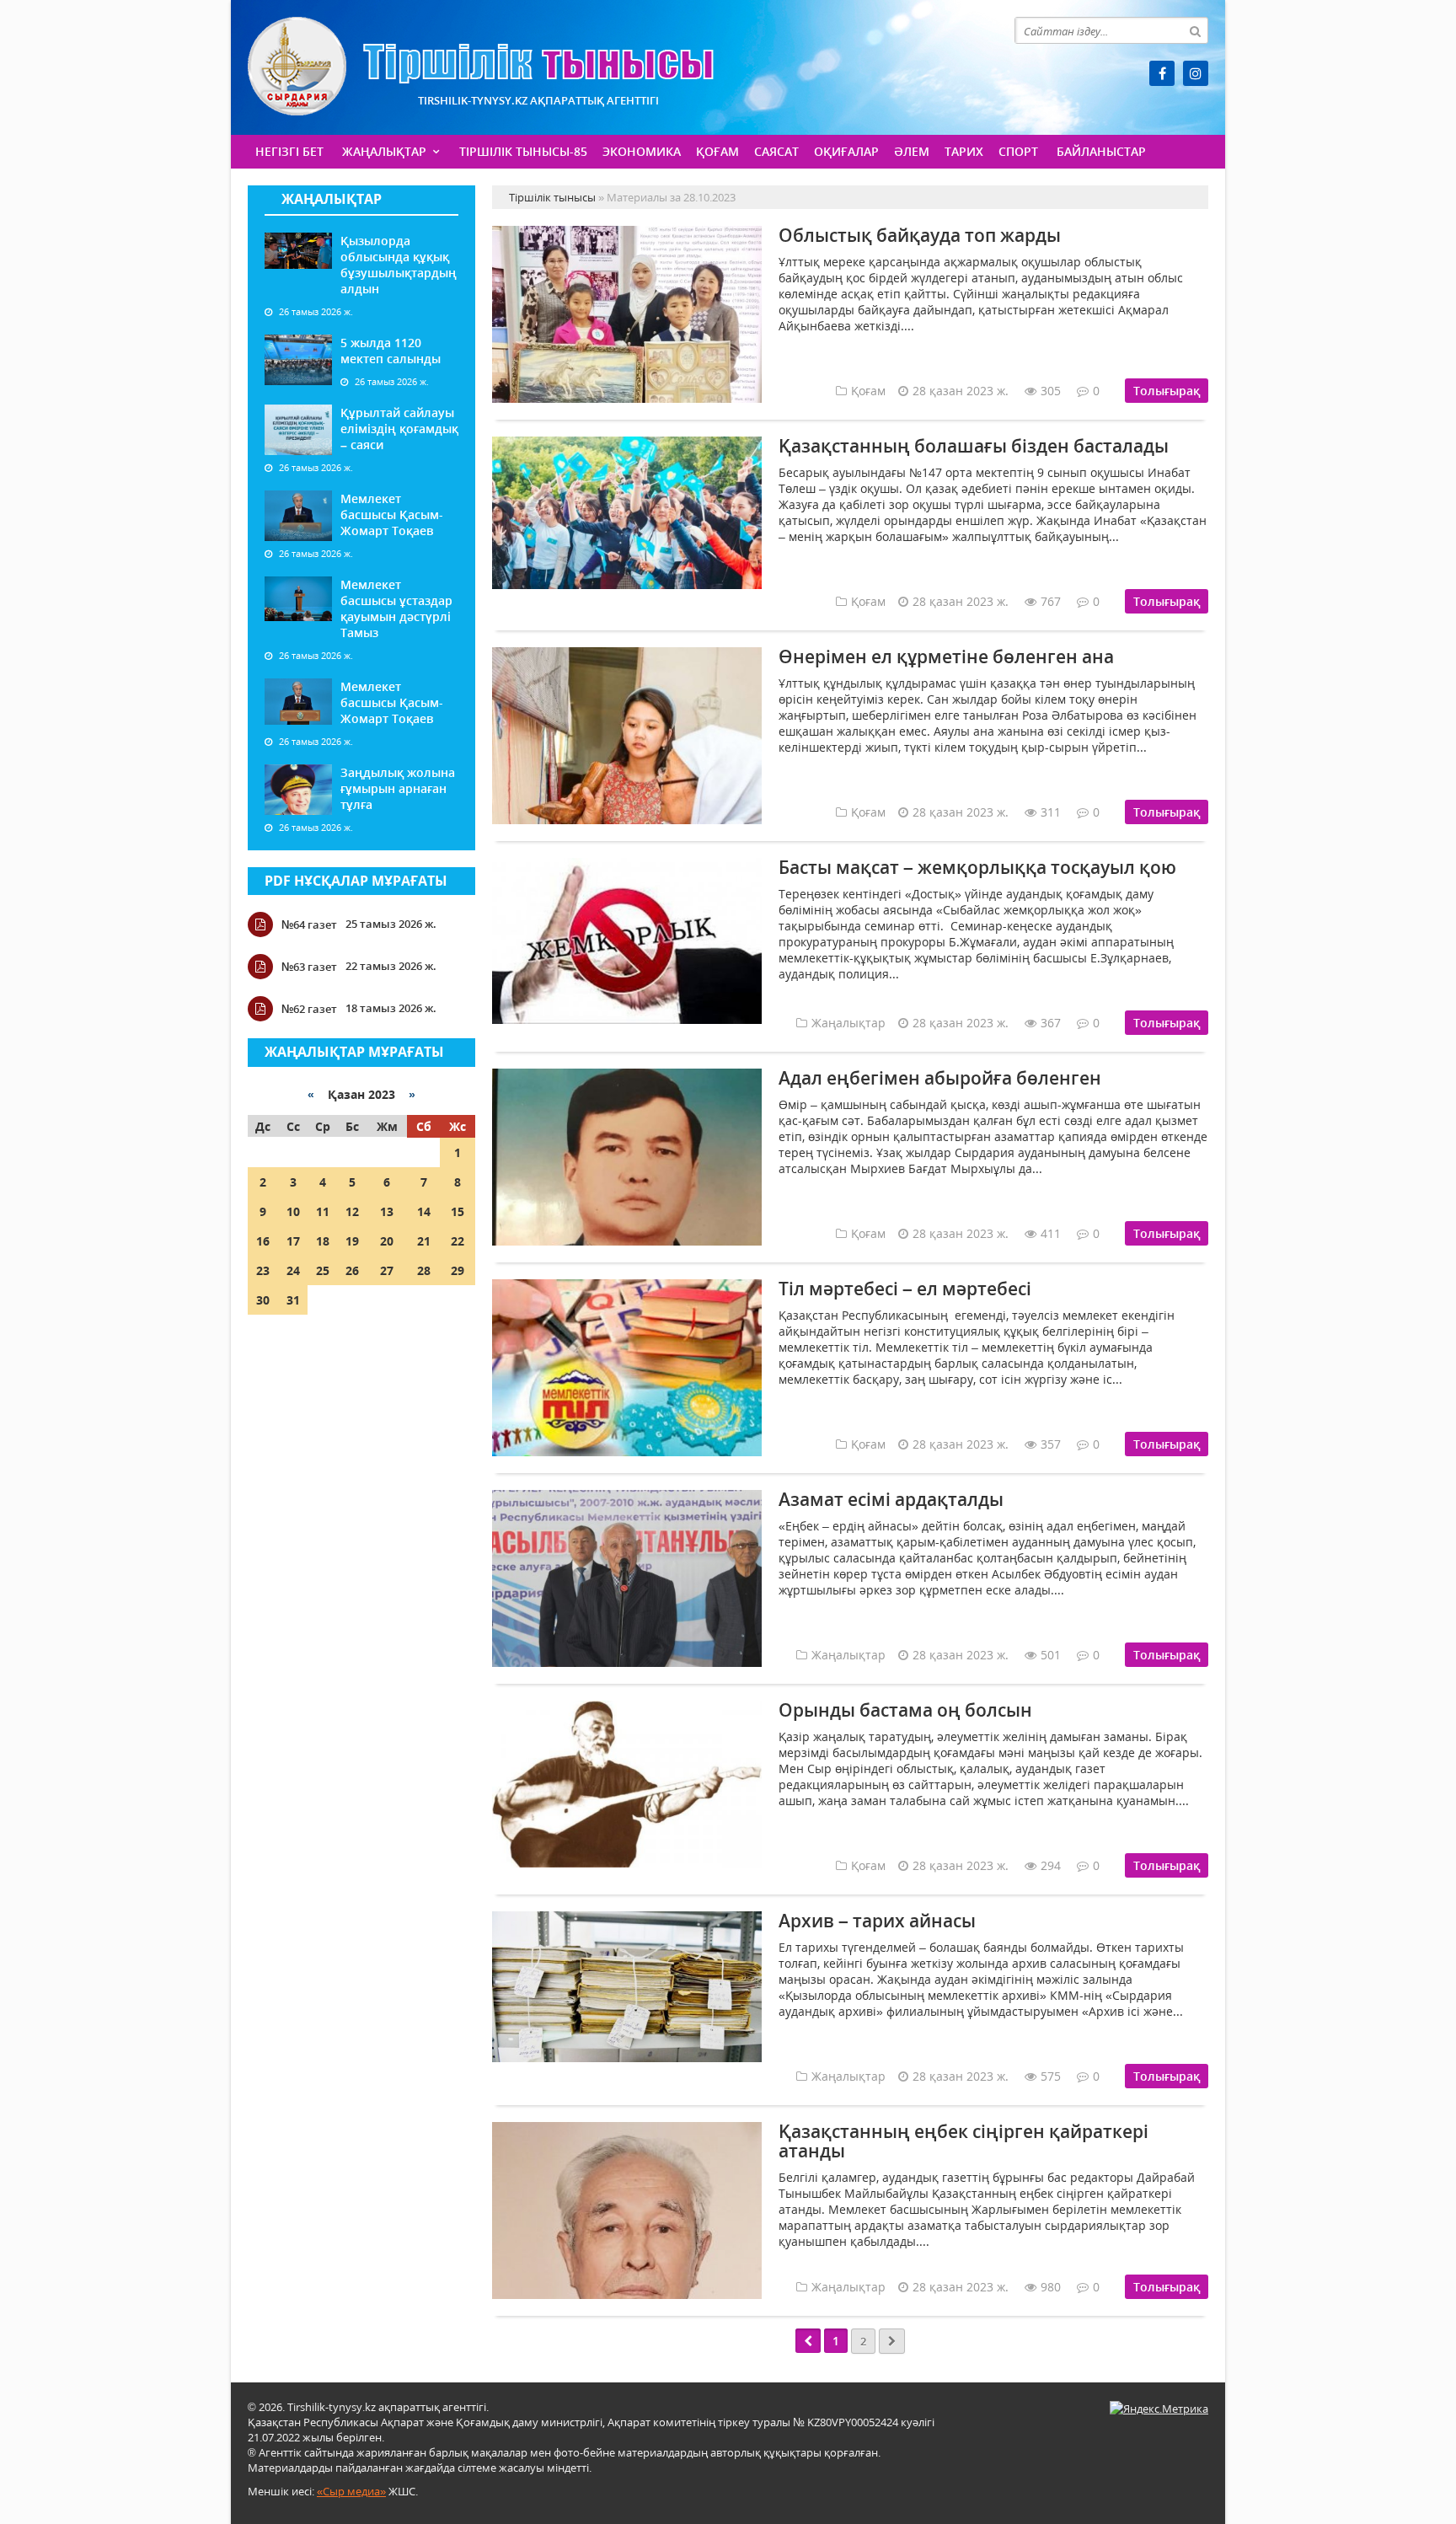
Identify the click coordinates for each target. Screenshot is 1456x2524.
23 (263, 1270)
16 (263, 1241)
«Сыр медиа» (351, 2491)
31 (293, 1300)
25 (323, 1270)
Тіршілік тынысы (481, 66)
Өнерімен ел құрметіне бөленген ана (946, 656)
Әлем (912, 151)
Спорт (1018, 151)
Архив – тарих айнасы (877, 1921)
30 (263, 1300)
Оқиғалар (846, 151)
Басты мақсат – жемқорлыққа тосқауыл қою (977, 867)
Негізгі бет (289, 151)
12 (352, 1211)
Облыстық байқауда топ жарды (920, 235)
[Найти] (1195, 30)
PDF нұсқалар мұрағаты (356, 881)
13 (387, 1211)
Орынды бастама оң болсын (905, 1710)
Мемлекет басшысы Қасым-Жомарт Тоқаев (392, 514)
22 (458, 1241)
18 (323, 1241)
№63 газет (309, 967)
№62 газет (309, 1009)
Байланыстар (1101, 151)
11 (323, 1211)
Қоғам (717, 151)
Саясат (776, 151)
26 (352, 1270)
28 (424, 1270)
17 (293, 1241)
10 (293, 1211)
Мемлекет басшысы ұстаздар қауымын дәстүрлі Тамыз (396, 608)
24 (293, 1270)
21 (424, 1241)
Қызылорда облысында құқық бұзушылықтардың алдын (399, 265)
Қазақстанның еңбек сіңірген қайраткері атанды (964, 2141)
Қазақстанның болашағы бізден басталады (974, 446)
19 (352, 1241)
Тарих (964, 151)
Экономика (642, 151)
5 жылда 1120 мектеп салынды (391, 351)
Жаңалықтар (384, 151)
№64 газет (309, 924)
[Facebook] (1162, 73)
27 (387, 1270)
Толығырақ (1167, 391)
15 (458, 1211)
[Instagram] (1196, 73)
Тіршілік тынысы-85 (523, 151)
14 (424, 1211)
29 (458, 1270)
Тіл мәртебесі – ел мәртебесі (905, 1289)
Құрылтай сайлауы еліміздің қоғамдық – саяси (399, 429)
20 (387, 1241)
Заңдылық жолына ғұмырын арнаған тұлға (398, 788)
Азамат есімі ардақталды (891, 1499)
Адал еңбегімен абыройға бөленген (940, 1078)
